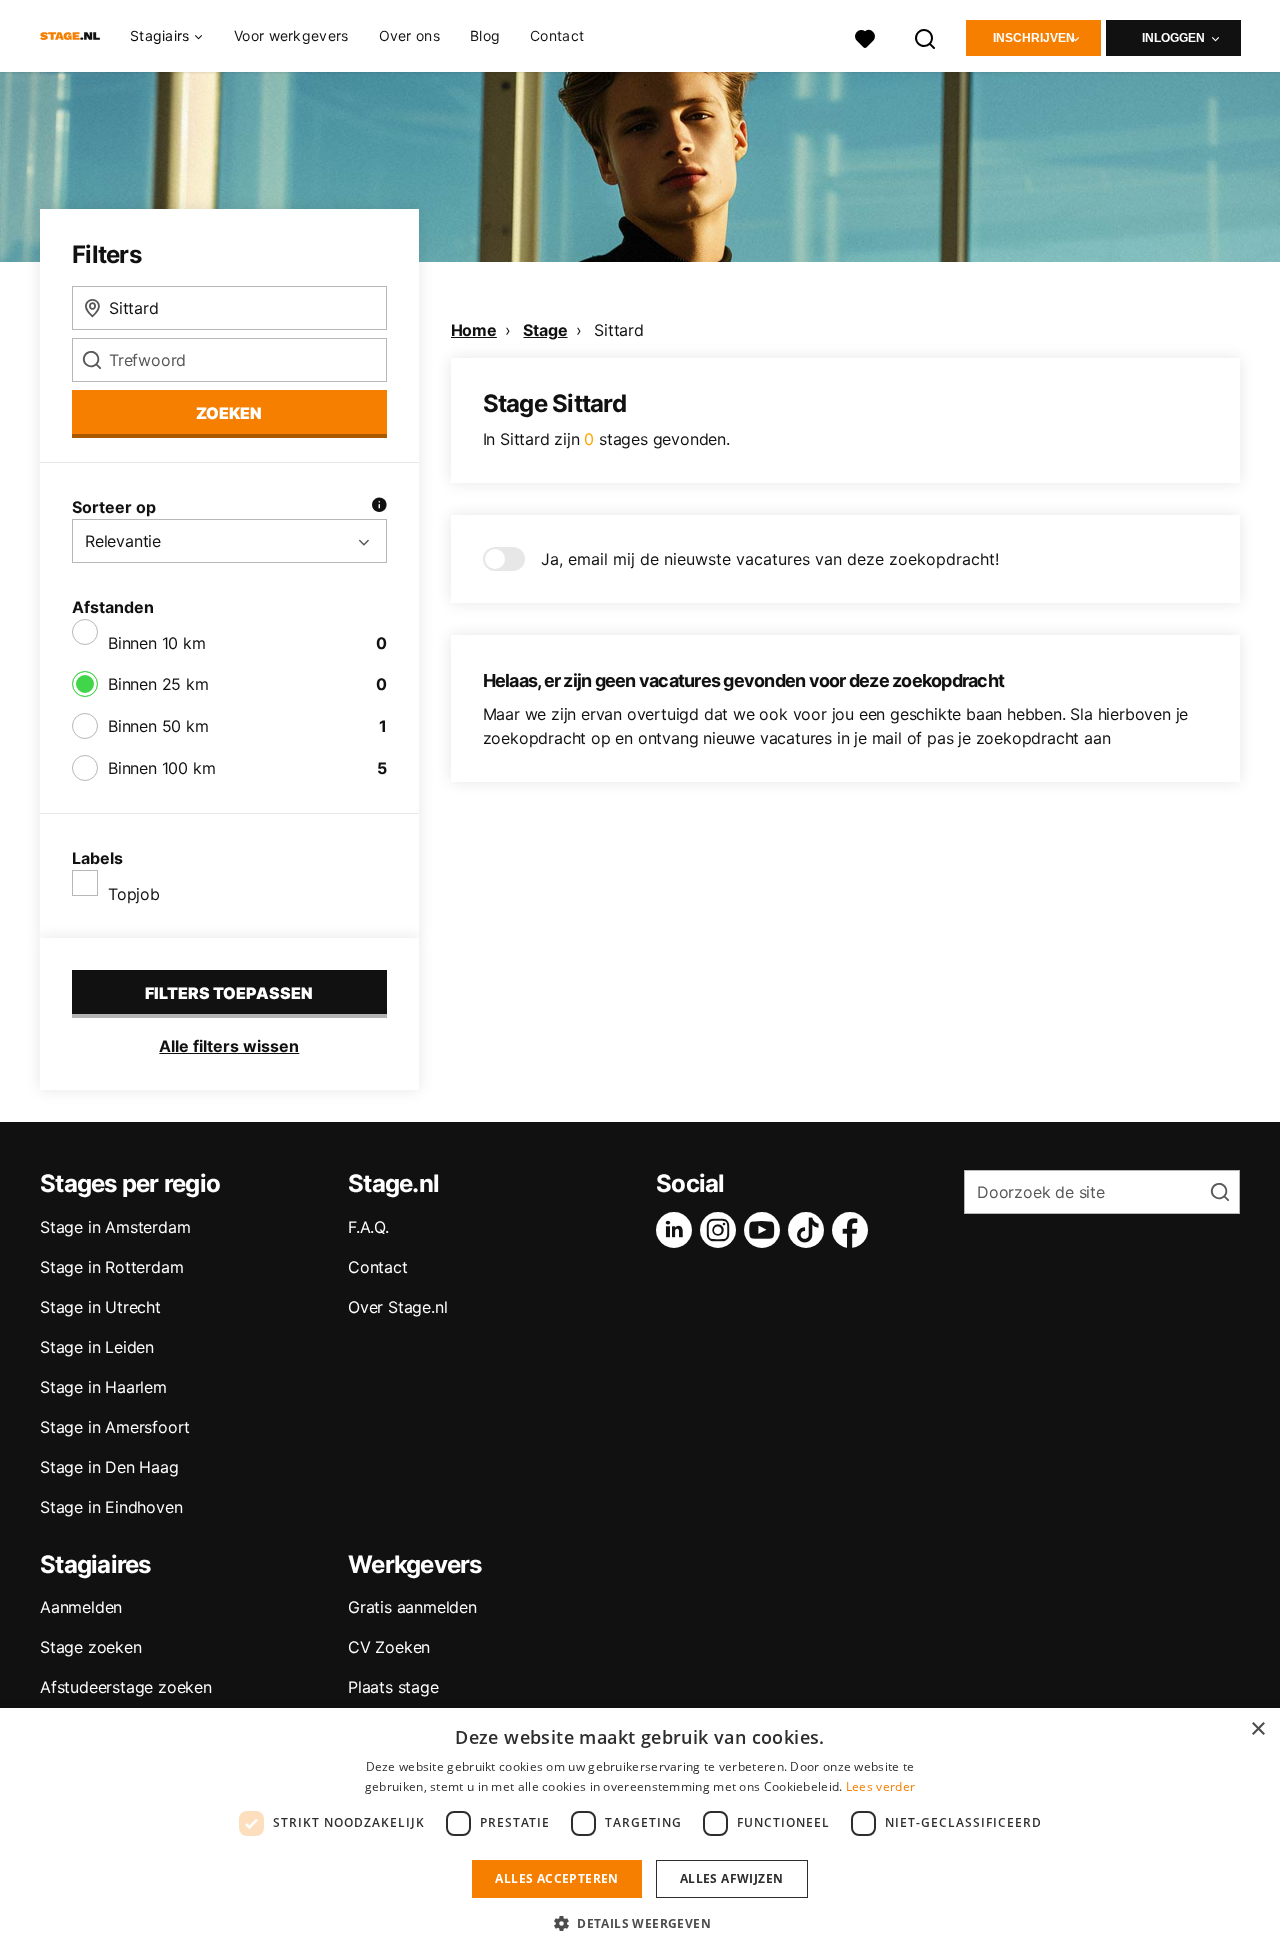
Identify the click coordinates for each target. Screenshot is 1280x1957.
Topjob (134, 894)
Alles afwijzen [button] (732, 1878)
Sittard (619, 330)
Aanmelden (81, 1607)
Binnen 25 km (158, 684)
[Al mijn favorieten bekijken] (865, 36)
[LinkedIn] (678, 1230)
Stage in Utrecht (100, 1307)
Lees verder (880, 1786)
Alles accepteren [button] (556, 1878)
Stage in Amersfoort (115, 1427)
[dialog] (640, 1832)
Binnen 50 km (158, 726)
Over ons (409, 35)
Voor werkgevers (291, 35)
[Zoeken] (926, 36)
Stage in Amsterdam (115, 1227)
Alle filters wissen (229, 1046)
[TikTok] (810, 1230)
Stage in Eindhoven (111, 1507)
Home (474, 330)
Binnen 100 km (161, 768)
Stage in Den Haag (109, 1467)
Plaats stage (393, 1687)
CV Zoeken (389, 1647)
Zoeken (229, 413)
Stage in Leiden (97, 1347)
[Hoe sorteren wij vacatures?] (379, 507)
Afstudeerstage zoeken (126, 1687)
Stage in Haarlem (103, 1387)
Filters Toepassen (229, 993)
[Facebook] (854, 1230)
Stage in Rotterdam (111, 1267)
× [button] (1257, 1729)
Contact (557, 35)
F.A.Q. (368, 1227)
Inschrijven (1034, 38)
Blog (485, 35)
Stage (545, 330)
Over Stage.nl (397, 1307)
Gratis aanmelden (412, 1607)
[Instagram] (722, 1230)
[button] (640, 1923)
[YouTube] (766, 1230)
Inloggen (1173, 38)
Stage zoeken (91, 1647)
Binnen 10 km (157, 643)
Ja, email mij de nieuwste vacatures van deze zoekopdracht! (770, 559)
